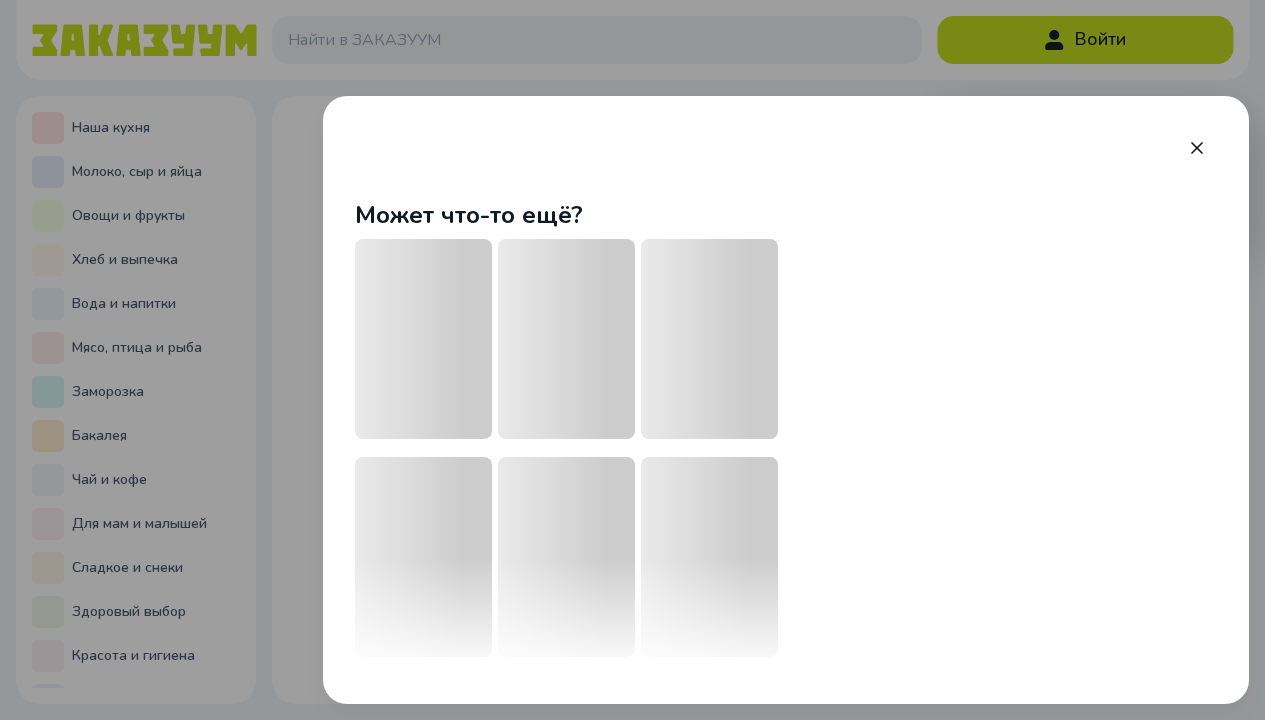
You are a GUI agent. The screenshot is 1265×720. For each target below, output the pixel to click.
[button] (1197, 148)
